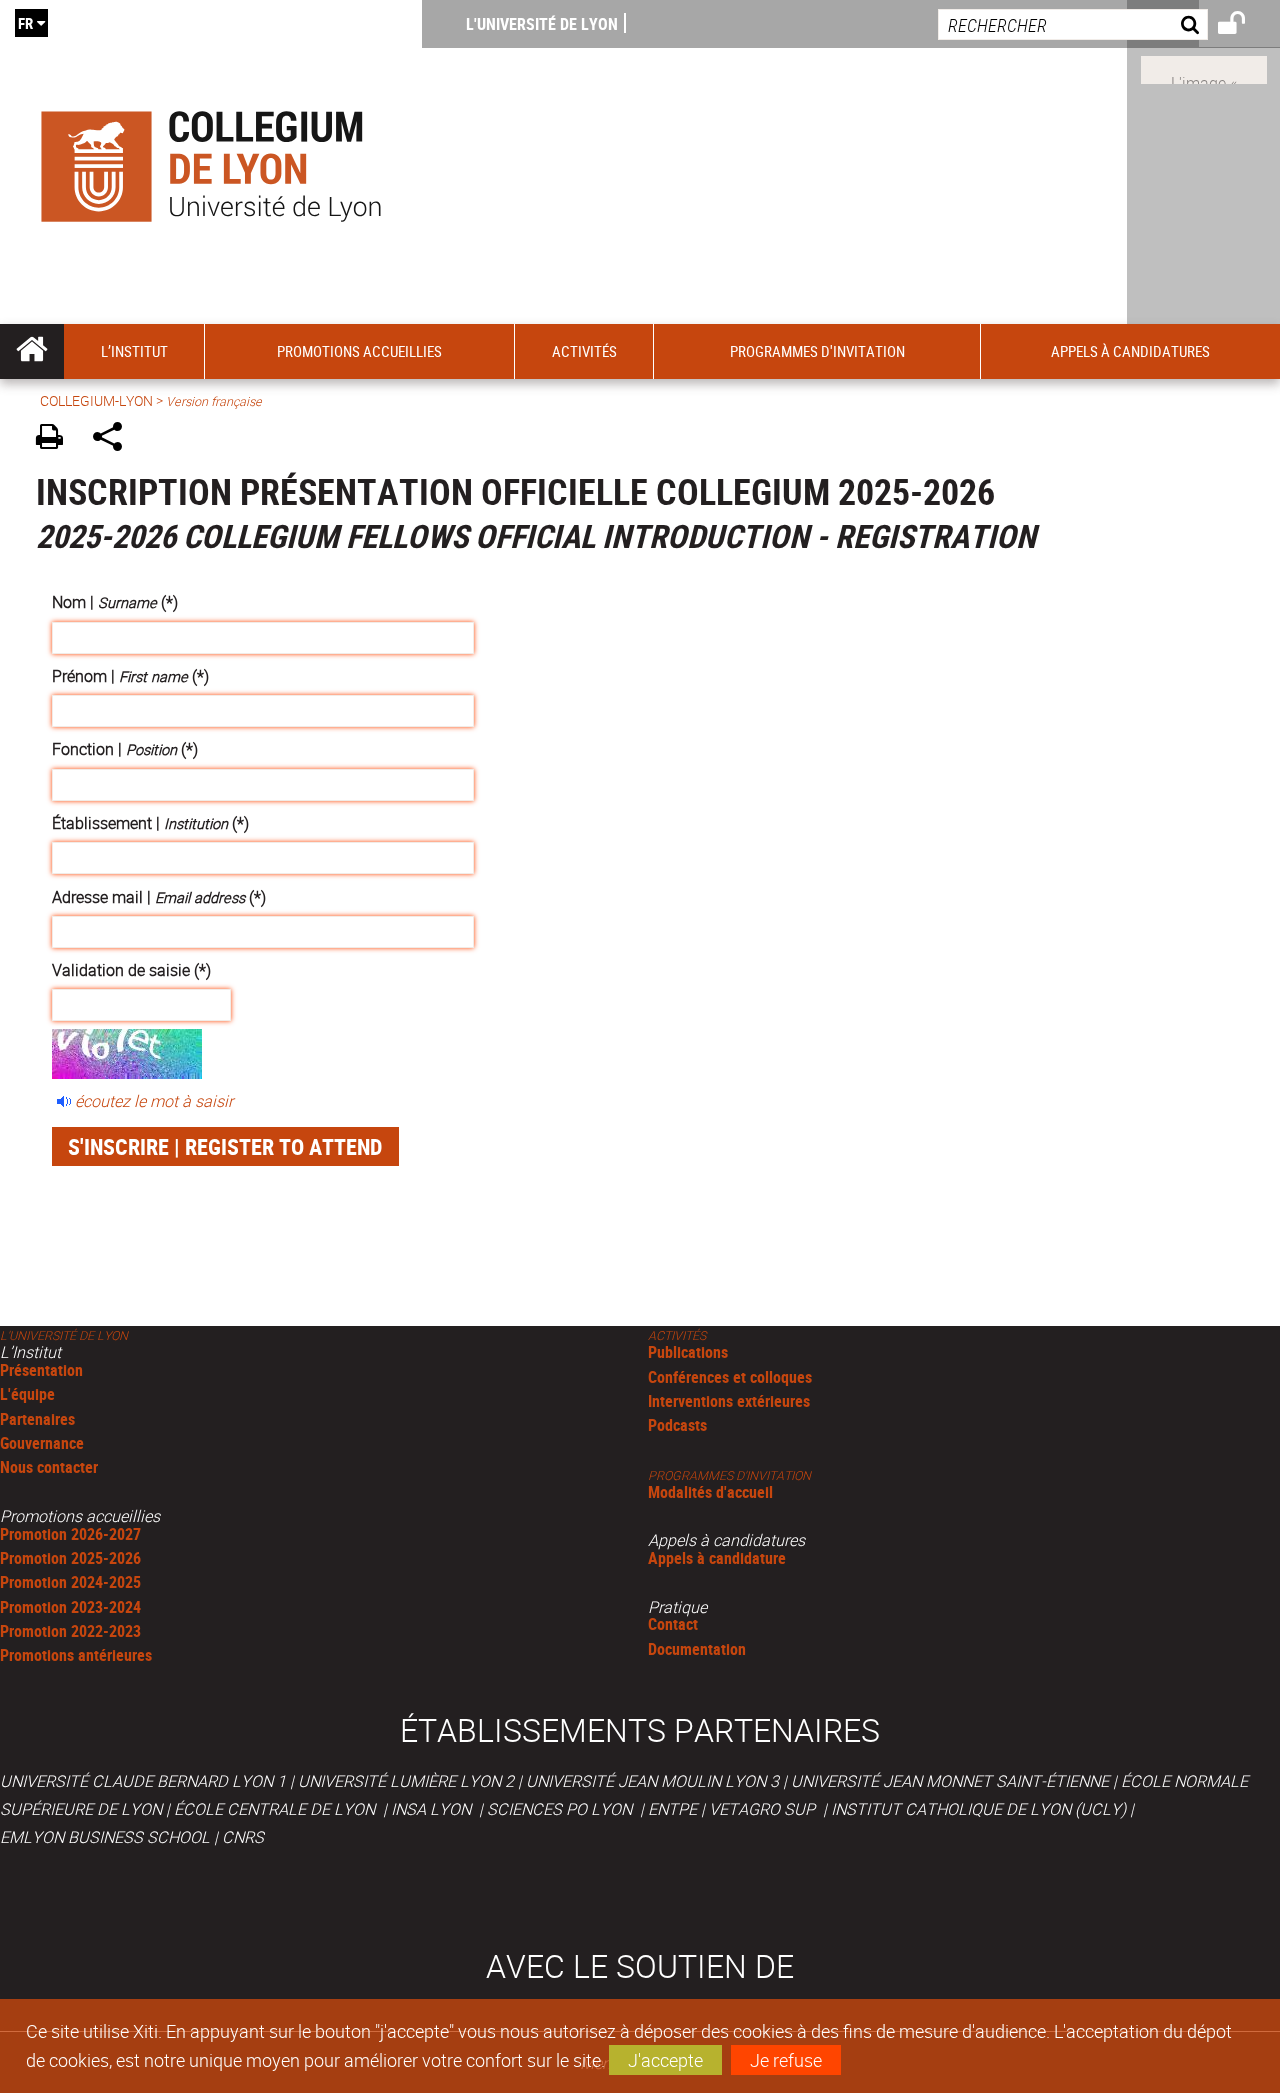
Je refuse (786, 2060)
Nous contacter (49, 1467)
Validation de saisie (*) (131, 970)
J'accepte (665, 2060)
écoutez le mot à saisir (154, 1101)
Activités (677, 1335)
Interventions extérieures (729, 1401)
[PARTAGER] (114, 439)
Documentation (697, 1649)
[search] (1073, 24)
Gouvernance (42, 1443)
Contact (673, 1624)
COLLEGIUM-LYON (96, 400)
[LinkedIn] (1204, 68)
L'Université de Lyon (542, 24)
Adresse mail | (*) (159, 897)
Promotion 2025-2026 (70, 1558)
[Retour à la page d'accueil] (211, 162)
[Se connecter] (1244, 26)
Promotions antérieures (76, 1655)
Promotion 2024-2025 (70, 1582)
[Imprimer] (56, 439)
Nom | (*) (115, 602)
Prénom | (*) (130, 676)
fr (25, 23)
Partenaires (37, 1419)
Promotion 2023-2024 (70, 1607)
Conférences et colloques (730, 1377)
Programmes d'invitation (729, 1475)
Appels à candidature (717, 1558)
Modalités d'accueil (710, 1492)
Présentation (41, 1370)
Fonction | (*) (125, 749)
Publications (688, 1352)
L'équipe (27, 1394)
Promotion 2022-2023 (70, 1631)
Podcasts (677, 1425)
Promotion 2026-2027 (70, 1534)
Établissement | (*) (150, 823)
